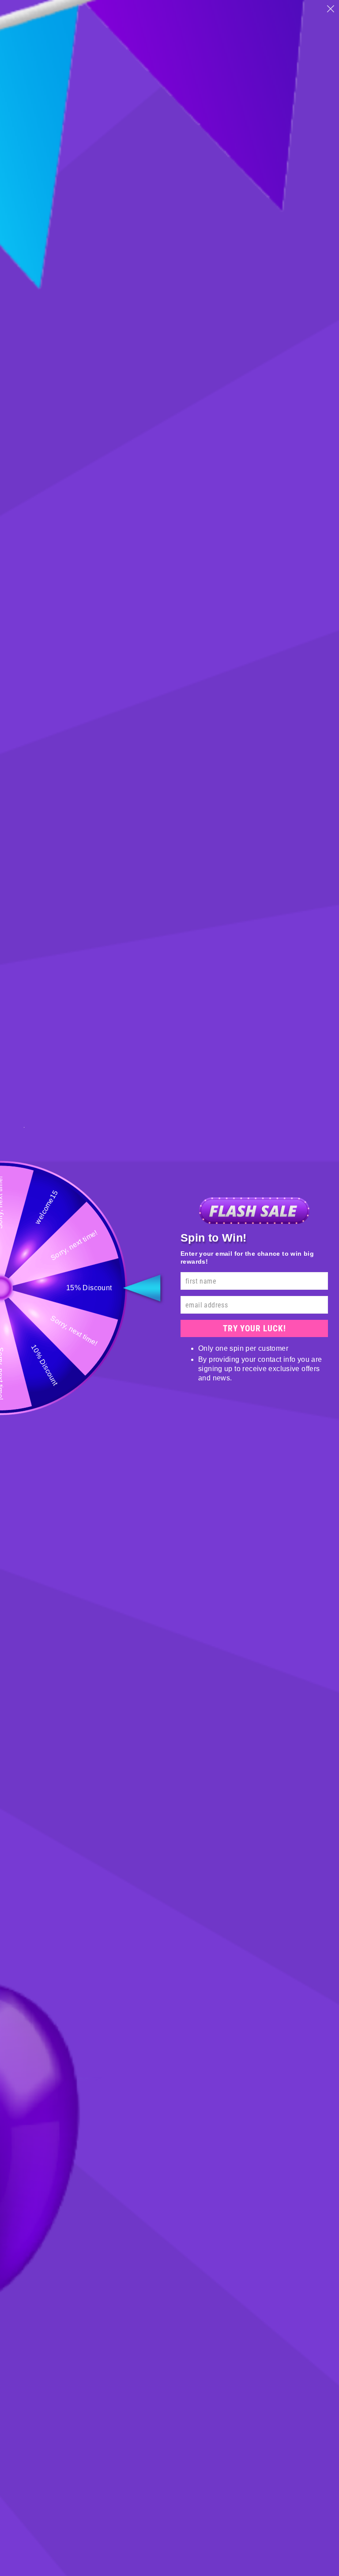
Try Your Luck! (254, 1328)
